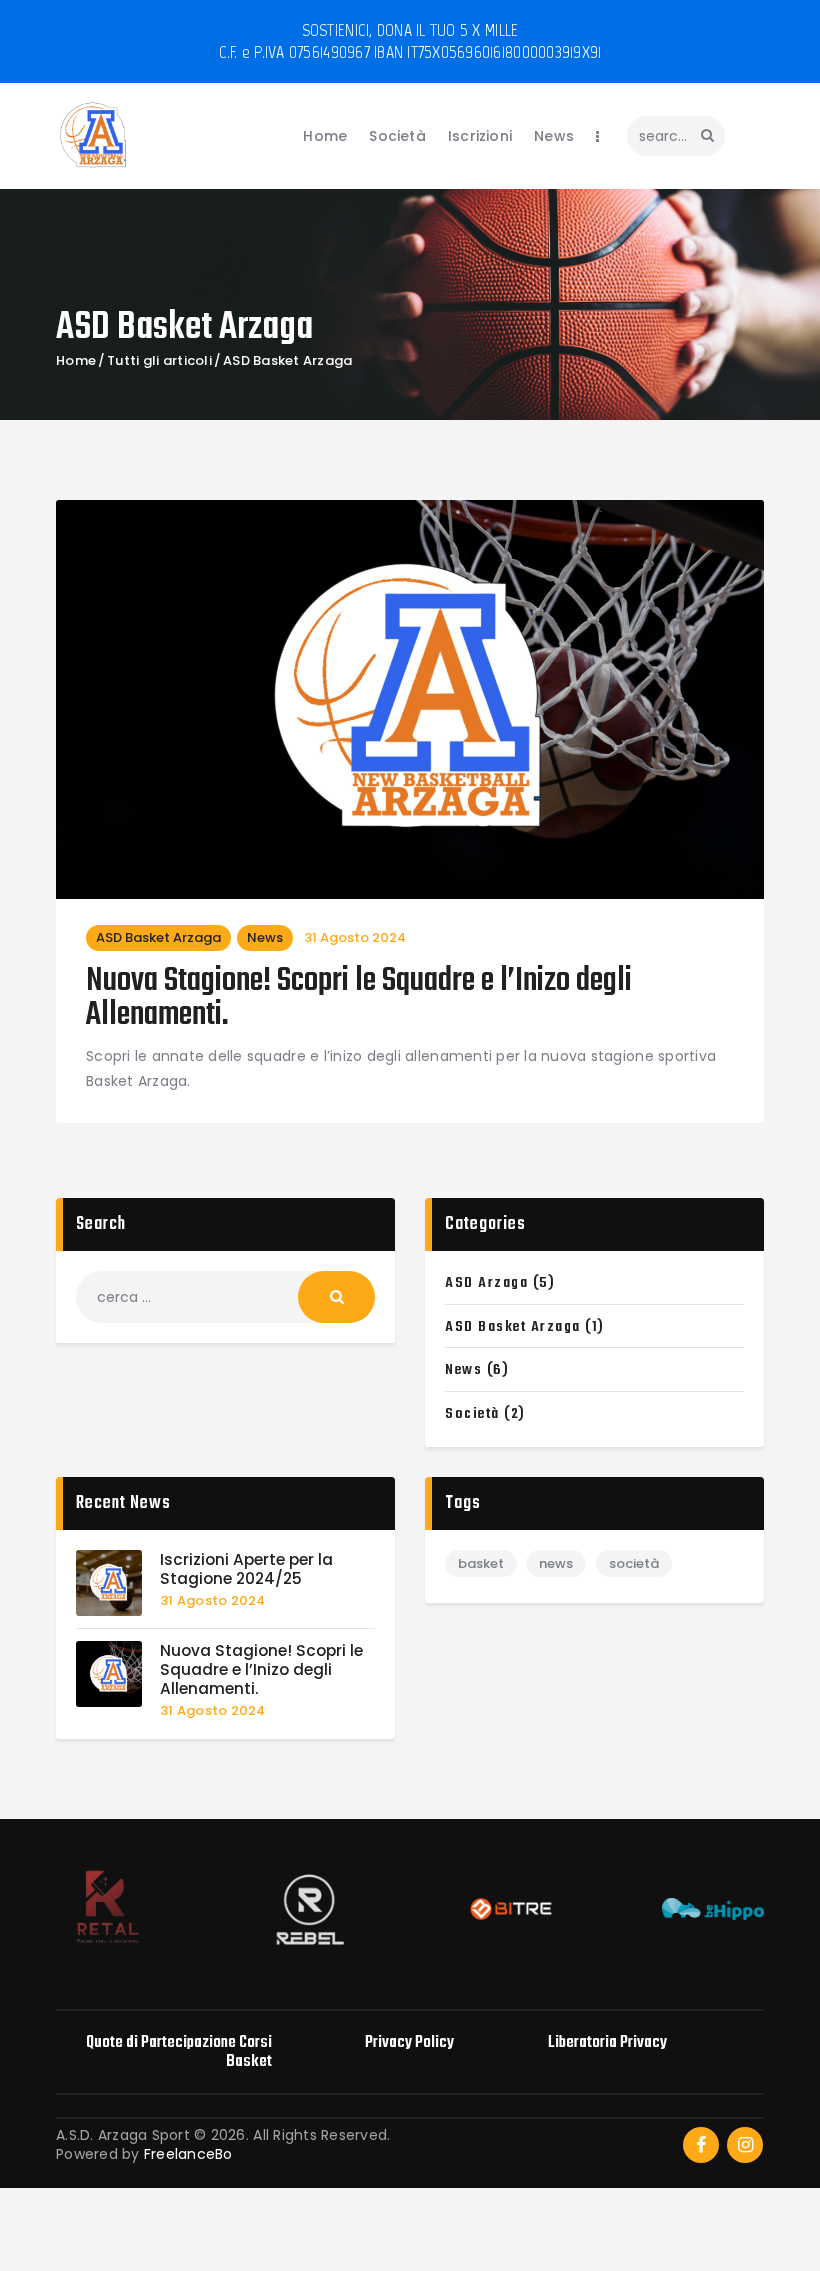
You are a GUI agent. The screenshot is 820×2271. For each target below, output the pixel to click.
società (634, 1563)
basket (481, 1563)
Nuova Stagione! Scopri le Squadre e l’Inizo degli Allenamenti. (359, 999)
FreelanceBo (188, 2154)
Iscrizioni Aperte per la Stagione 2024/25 (246, 1569)
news (556, 1563)
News (265, 937)
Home (76, 361)
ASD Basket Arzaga (158, 937)
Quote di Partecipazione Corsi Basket (179, 2052)
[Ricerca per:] (225, 1297)
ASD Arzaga (486, 1283)
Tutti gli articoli (159, 360)
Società (472, 1414)
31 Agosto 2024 (355, 937)
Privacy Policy (409, 2042)
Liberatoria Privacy (607, 2042)
